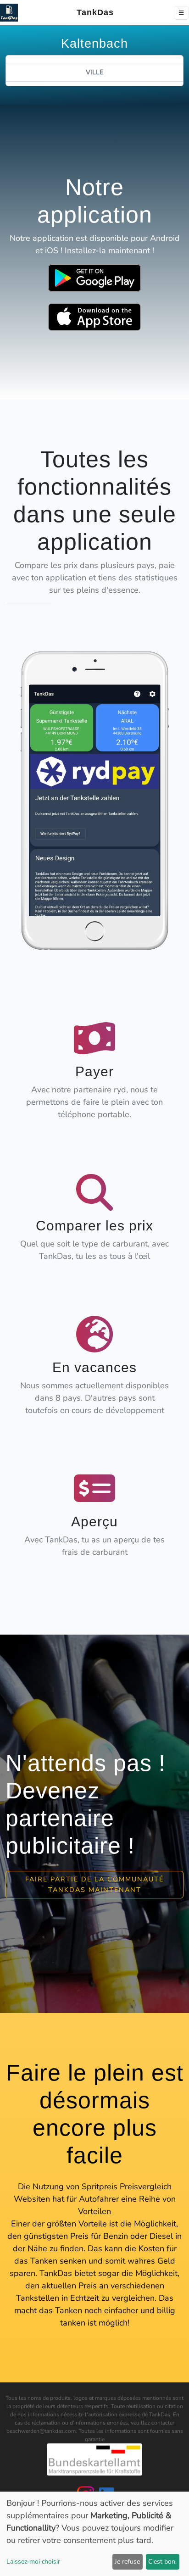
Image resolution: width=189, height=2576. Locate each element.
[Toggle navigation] (181, 13)
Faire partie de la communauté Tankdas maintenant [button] (94, 1884)
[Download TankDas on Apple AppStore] (94, 317)
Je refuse (127, 2562)
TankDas (92, 12)
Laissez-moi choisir (33, 2562)
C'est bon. (162, 2562)
